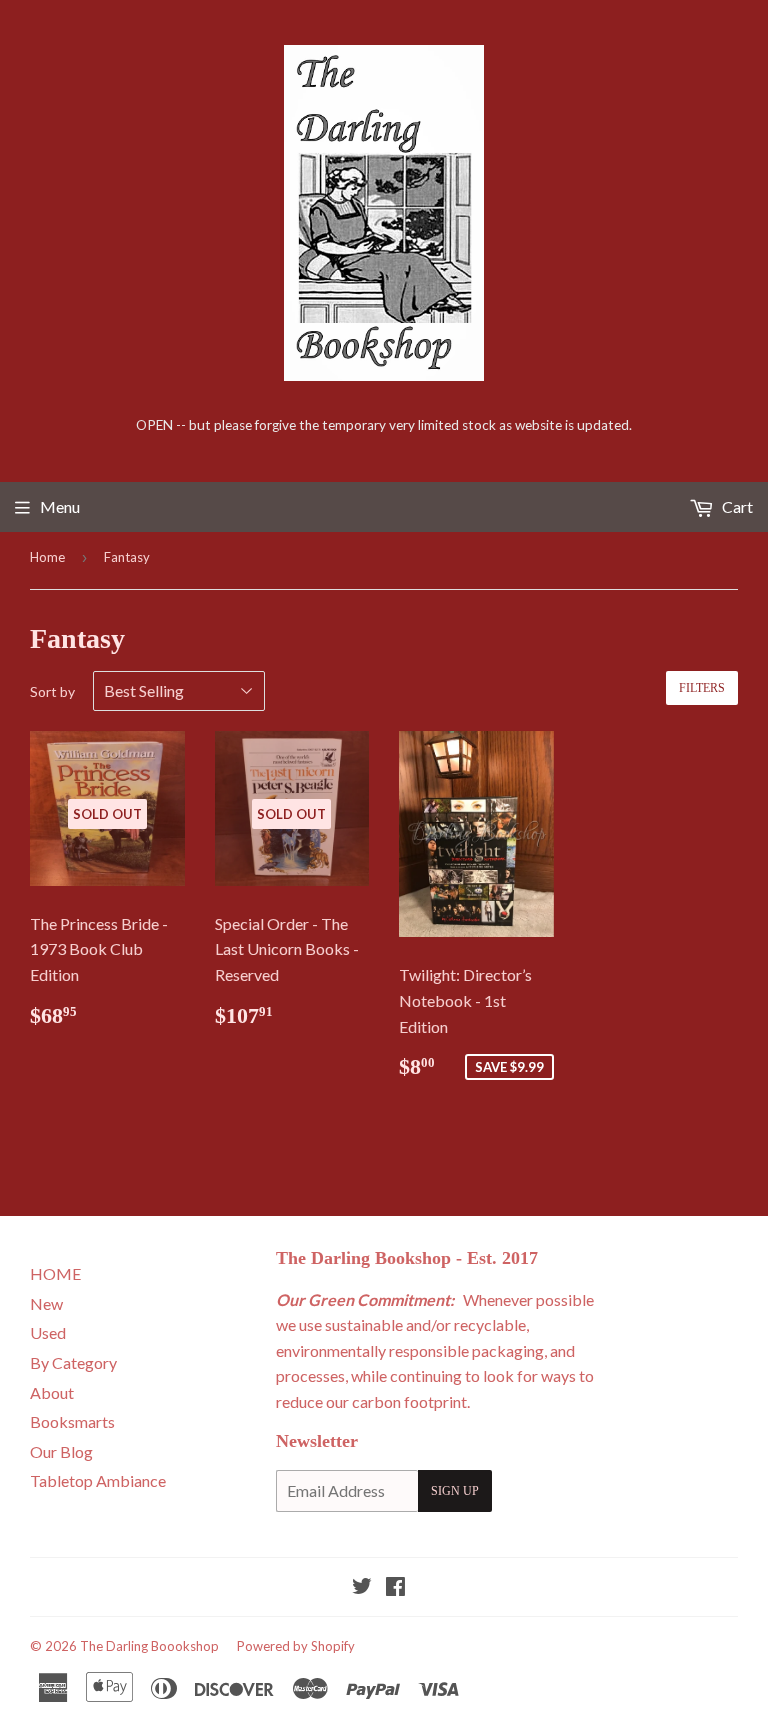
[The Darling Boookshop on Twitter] (362, 1587)
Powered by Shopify (296, 1646)
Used (48, 1332)
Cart (736, 506)
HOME (55, 1273)
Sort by (52, 691)
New (46, 1303)
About (52, 1392)
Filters (702, 688)
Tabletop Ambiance (98, 1480)
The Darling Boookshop (149, 1646)
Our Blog (61, 1451)
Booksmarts (72, 1421)
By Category (73, 1362)
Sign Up (455, 1491)
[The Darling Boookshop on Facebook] (395, 1587)
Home (47, 557)
